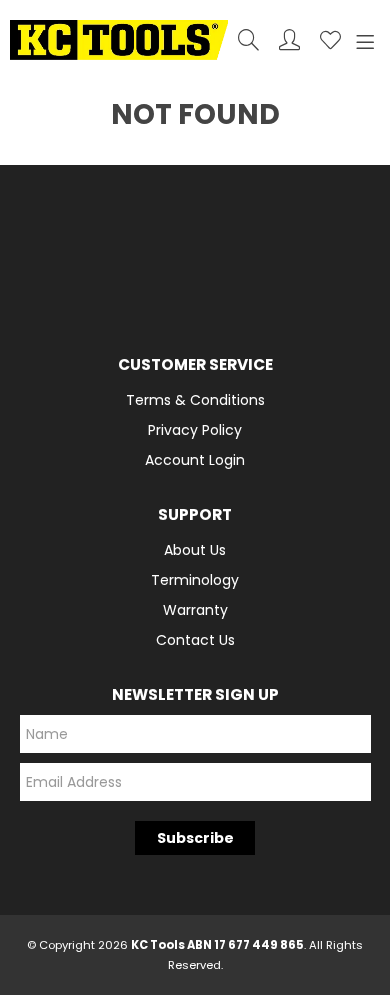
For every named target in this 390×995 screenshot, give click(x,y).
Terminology (195, 580)
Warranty (195, 610)
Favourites (330, 39)
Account (289, 39)
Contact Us (195, 640)
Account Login (195, 460)
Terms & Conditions (195, 400)
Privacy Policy (195, 430)
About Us (195, 550)
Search (248, 39)
